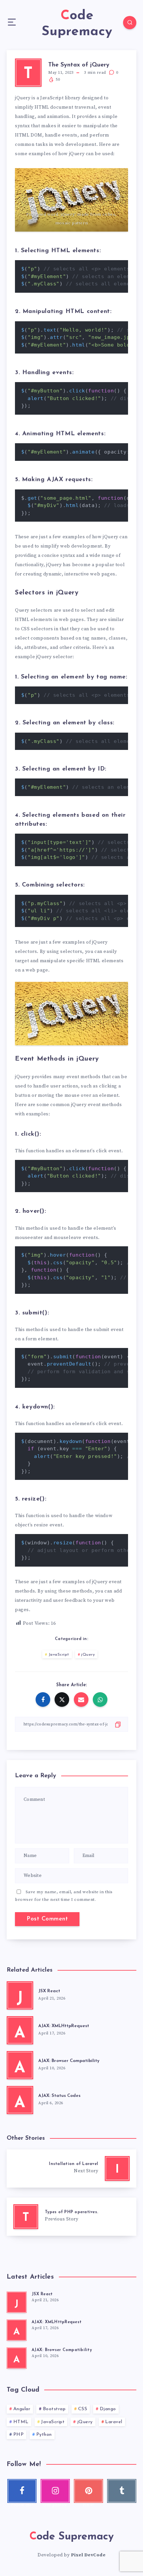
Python (44, 2435)
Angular (22, 2409)
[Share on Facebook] (43, 1700)
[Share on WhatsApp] (100, 1700)
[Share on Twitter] (62, 1700)
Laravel (114, 2422)
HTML (21, 2422)
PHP (19, 2435)
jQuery (88, 1655)
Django (108, 2409)
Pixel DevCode (88, 2555)
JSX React (49, 1991)
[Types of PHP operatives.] (71, 2217)
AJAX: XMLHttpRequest (64, 2026)
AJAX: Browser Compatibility (69, 2061)
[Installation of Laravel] (71, 2168)
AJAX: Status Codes (59, 2096)
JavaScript (59, 1655)
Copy (112, 268)
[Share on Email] (81, 1700)
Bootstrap (54, 2409)
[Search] (130, 23)
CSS (83, 2409)
